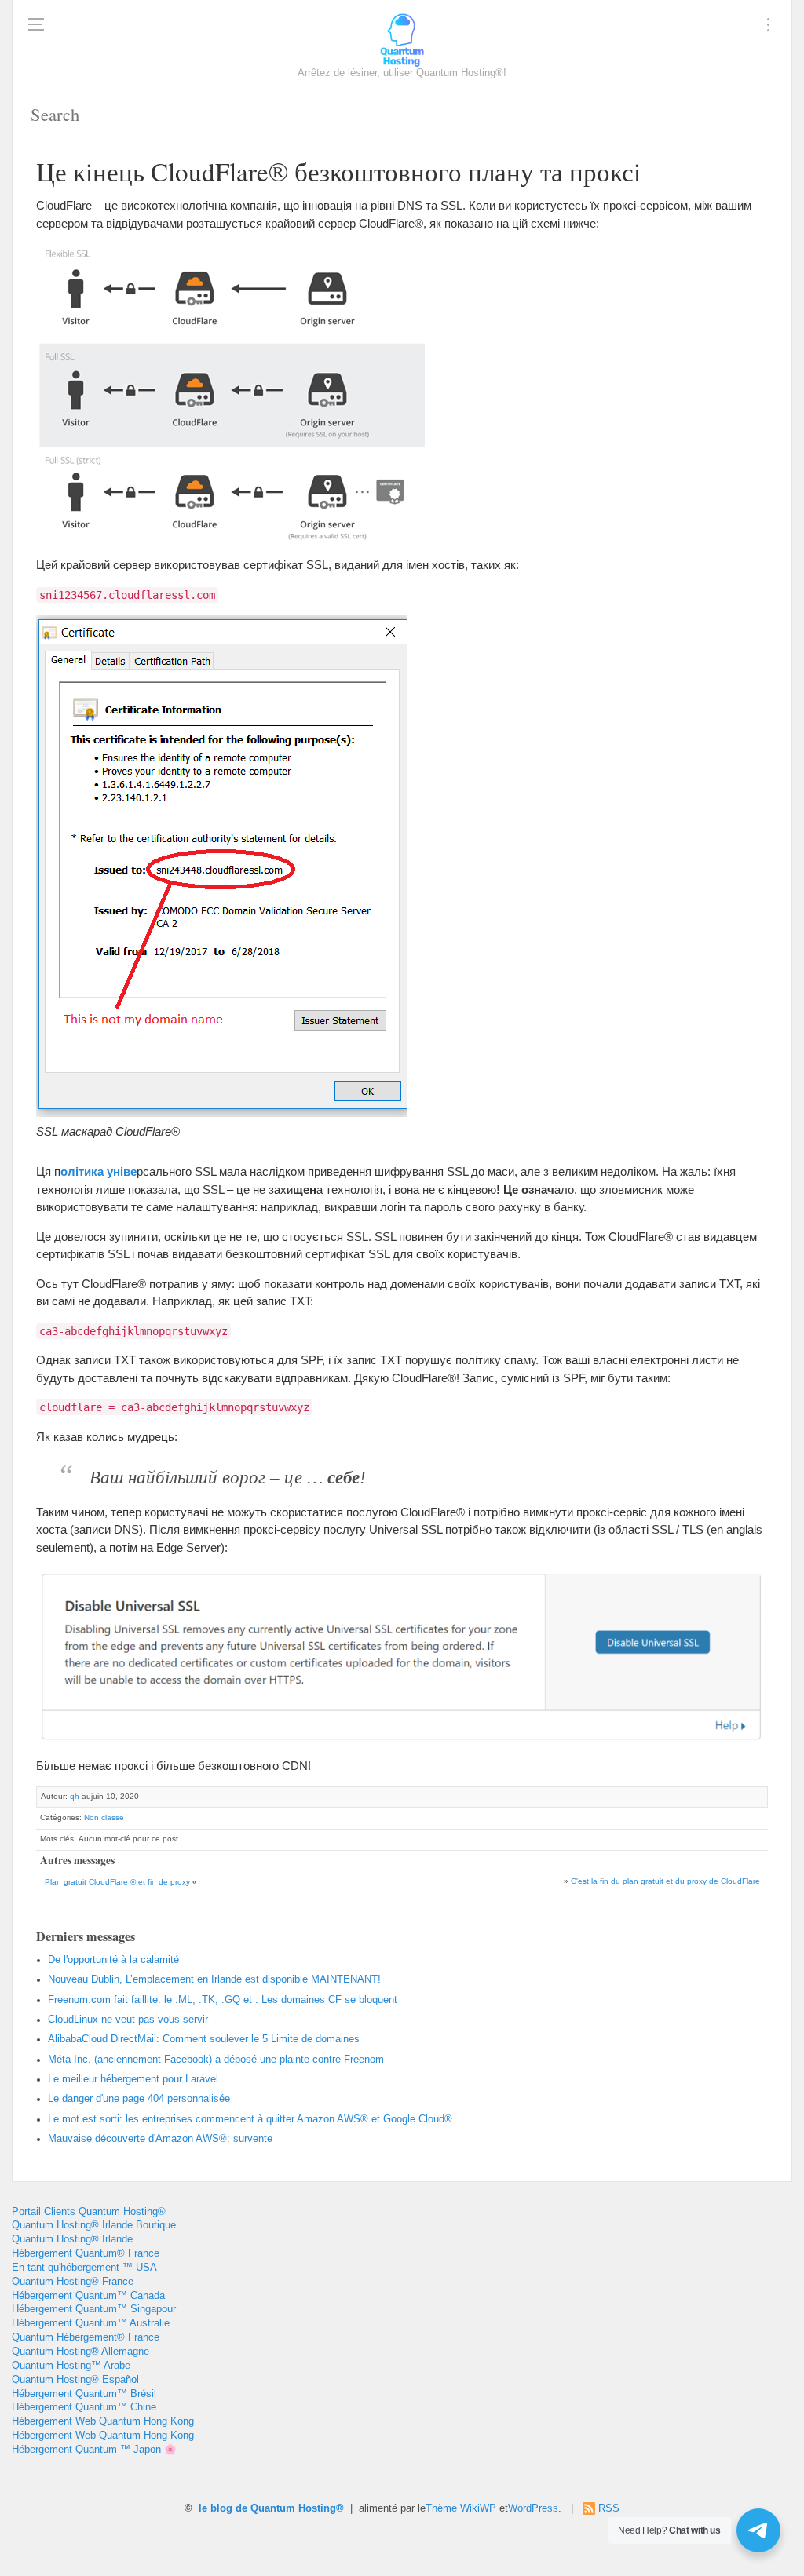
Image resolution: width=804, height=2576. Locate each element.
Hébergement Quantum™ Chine (84, 2407)
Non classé (104, 1817)
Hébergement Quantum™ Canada (88, 2296)
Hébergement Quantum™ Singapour (94, 2309)
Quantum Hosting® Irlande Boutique (94, 2225)
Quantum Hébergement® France (86, 2337)
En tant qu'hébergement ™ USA (84, 2268)
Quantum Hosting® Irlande (72, 2239)
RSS (609, 2508)
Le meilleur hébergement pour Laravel (133, 2079)
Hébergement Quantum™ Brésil (84, 2394)
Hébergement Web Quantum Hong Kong (103, 2421)
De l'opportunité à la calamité (113, 1960)
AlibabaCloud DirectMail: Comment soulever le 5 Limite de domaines (204, 2039)
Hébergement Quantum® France (86, 2253)
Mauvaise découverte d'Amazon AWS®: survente (160, 2139)
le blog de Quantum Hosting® (271, 2508)
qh (75, 1796)
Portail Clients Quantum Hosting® (89, 2212)
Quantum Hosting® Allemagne (80, 2352)
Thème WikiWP (461, 2508)
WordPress (533, 2508)
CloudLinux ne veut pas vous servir (128, 2020)
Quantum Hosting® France (73, 2282)
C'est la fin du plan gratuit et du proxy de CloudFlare (665, 1881)
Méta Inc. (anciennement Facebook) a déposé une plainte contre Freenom (216, 2060)
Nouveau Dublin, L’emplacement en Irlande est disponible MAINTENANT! (214, 1979)
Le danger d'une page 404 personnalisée (139, 2099)
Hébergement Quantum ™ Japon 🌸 (94, 2450)
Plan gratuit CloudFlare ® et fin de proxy (117, 1882)
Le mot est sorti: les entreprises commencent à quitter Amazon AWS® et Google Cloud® (250, 2119)
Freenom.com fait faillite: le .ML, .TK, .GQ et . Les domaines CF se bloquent (223, 2000)
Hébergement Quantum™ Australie (91, 2323)
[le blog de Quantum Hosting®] (402, 39)
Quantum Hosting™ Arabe (71, 2366)
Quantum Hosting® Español (75, 2380)
